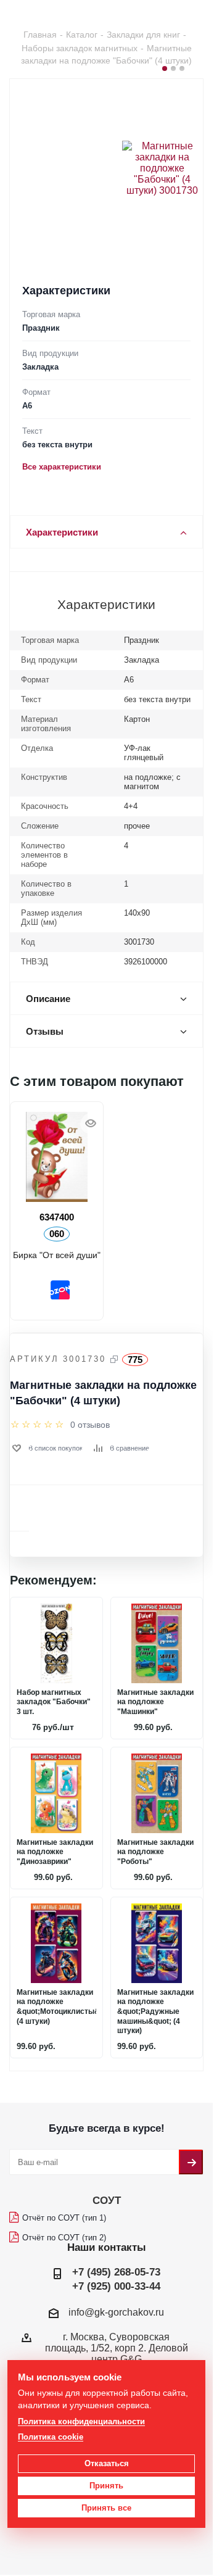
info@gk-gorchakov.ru (116, 2312)
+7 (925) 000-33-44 (116, 2286)
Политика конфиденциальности (81, 2421)
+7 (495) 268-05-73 (116, 2272)
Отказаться (107, 2463)
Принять (106, 2486)
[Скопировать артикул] (114, 1359)
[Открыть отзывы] (37, 1425)
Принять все (106, 2508)
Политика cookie (51, 2437)
